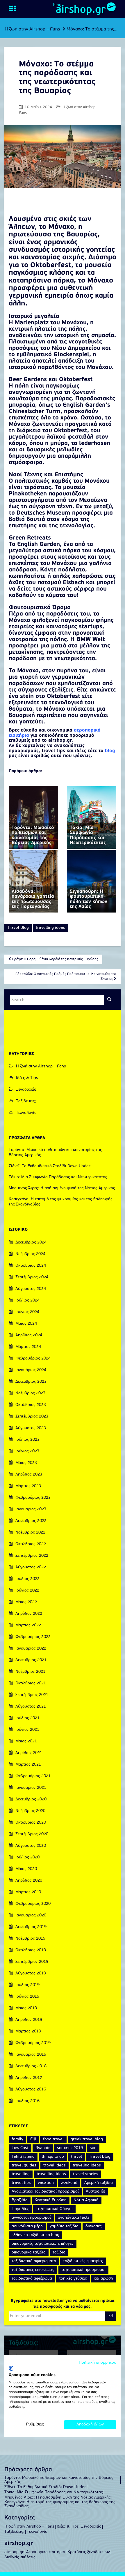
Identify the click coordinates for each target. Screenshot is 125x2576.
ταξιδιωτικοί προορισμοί (83, 2270)
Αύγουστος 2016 (31, 2089)
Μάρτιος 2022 (28, 1625)
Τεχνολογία (26, 1113)
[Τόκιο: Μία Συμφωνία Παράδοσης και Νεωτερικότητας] (92, 818)
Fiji (33, 2139)
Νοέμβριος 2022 (30, 1533)
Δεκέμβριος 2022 (31, 1521)
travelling (21, 2174)
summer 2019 (70, 2148)
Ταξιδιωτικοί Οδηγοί (54, 2209)
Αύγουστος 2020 (31, 1846)
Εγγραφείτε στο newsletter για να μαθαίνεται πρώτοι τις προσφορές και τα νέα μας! (63, 2304)
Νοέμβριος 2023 (30, 1393)
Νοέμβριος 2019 (30, 1939)
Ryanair (43, 2148)
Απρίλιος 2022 (29, 1614)
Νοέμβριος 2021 (30, 1672)
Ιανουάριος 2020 (31, 1915)
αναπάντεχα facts (74, 2218)
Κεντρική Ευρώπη (51, 2200)
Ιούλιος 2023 (27, 1440)
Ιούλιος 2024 (27, 1300)
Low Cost (20, 2148)
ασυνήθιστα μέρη (27, 2226)
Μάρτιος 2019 (28, 2031)
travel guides (24, 2165)
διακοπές (94, 2226)
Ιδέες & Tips (27, 1078)
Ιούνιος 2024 (27, 1312)
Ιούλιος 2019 (27, 1985)
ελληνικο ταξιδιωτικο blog (35, 2235)
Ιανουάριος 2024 (31, 1370)
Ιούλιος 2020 (27, 1857)
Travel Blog (18, 928)
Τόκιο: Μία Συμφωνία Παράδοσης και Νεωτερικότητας (58, 1177)
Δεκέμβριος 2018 (31, 2066)
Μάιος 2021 (26, 1741)
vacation (46, 2183)
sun (93, 2148)
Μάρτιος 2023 (28, 1486)
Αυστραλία (95, 2192)
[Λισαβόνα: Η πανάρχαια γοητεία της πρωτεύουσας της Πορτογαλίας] (33, 881)
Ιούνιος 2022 (27, 1591)
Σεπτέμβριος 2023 (32, 1416)
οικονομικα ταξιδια (29, 2252)
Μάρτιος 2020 (28, 1892)
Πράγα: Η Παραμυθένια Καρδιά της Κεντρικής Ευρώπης (55, 959)
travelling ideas (50, 928)
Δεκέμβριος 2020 (31, 1799)
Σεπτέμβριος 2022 (32, 1556)
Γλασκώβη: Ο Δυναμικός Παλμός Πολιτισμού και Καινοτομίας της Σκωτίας (66, 976)
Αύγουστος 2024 (31, 1289)
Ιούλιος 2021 (27, 1718)
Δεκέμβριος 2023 (31, 1382)
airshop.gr (81, 10)
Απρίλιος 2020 (29, 1881)
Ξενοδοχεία (26, 1090)
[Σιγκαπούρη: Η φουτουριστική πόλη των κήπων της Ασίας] (92, 881)
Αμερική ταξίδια (99, 2183)
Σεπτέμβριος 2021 (32, 1695)
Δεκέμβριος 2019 (31, 1927)
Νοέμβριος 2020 (30, 1811)
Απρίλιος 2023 (29, 1475)
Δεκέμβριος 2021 (31, 1660)
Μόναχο (61, 227)
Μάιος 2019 (26, 2008)
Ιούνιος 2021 (27, 1730)
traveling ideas (87, 2165)
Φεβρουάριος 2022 (33, 1637)
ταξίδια (59, 2252)
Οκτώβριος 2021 (31, 1683)
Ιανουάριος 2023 (31, 1509)
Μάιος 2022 (26, 1602)
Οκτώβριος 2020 (31, 1823)
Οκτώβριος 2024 (31, 1266)
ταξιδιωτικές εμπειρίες (83, 2261)
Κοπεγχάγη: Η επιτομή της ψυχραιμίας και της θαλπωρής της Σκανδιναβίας (60, 2504)
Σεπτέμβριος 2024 (32, 1277)
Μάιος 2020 (26, 1869)
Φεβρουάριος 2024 (33, 1358)
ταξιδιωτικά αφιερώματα (34, 2261)
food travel (53, 2139)
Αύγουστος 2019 (31, 1973)
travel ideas (55, 2165)
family (17, 2139)
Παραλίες (20, 2209)
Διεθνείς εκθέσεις (20, 2557)
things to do (53, 2157)
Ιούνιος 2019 (27, 1997)
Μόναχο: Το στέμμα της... (92, 29)
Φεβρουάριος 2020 (33, 1904)
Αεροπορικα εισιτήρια (46, 2552)
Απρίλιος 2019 (29, 2020)
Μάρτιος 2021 (28, 1765)
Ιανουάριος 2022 (31, 1649)
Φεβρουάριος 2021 (33, 1776)
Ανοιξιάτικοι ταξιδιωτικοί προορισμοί (45, 2192)
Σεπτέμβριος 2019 (32, 1962)
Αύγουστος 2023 (31, 1428)
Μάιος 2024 (26, 1324)
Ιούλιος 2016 (27, 2101)
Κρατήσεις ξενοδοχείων (89, 2552)
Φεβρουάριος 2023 (33, 1498)
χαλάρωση (103, 2279)
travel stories (86, 2174)
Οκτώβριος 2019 (31, 1950)
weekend (69, 2183)
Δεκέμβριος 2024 (31, 1242)
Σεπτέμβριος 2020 (32, 1834)
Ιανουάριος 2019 (31, 2055)
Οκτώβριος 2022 (31, 1544)
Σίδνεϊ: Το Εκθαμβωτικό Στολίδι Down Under (50, 1166)
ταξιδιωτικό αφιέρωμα (32, 2279)
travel (76, 2157)
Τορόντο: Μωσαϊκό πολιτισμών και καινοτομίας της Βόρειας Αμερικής (59, 2480)
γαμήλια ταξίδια (64, 2226)
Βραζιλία (20, 2200)
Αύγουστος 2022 (31, 1567)
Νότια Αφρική (86, 2200)
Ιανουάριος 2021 (31, 1788)
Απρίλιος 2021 (29, 1753)
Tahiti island (23, 2157)
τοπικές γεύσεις (73, 2279)
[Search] (109, 1000)
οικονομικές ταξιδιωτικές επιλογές (43, 2244)
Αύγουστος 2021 (31, 1707)
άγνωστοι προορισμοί (31, 2218)
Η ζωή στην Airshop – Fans (32, 29)
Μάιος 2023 (26, 1463)
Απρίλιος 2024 (29, 1335)
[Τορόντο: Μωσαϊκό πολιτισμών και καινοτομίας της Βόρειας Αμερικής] (33, 818)
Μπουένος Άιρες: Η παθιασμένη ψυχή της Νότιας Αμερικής (62, 1188)
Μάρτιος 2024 (28, 1347)
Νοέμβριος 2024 (30, 1254)
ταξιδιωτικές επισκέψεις (33, 2270)
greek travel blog (87, 2139)
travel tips (21, 2183)
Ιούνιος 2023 (27, 1451)
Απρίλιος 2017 (29, 2078)
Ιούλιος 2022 (27, 1579)
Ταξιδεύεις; (26, 1101)
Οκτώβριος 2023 (31, 1405)
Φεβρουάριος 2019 (33, 2043)
